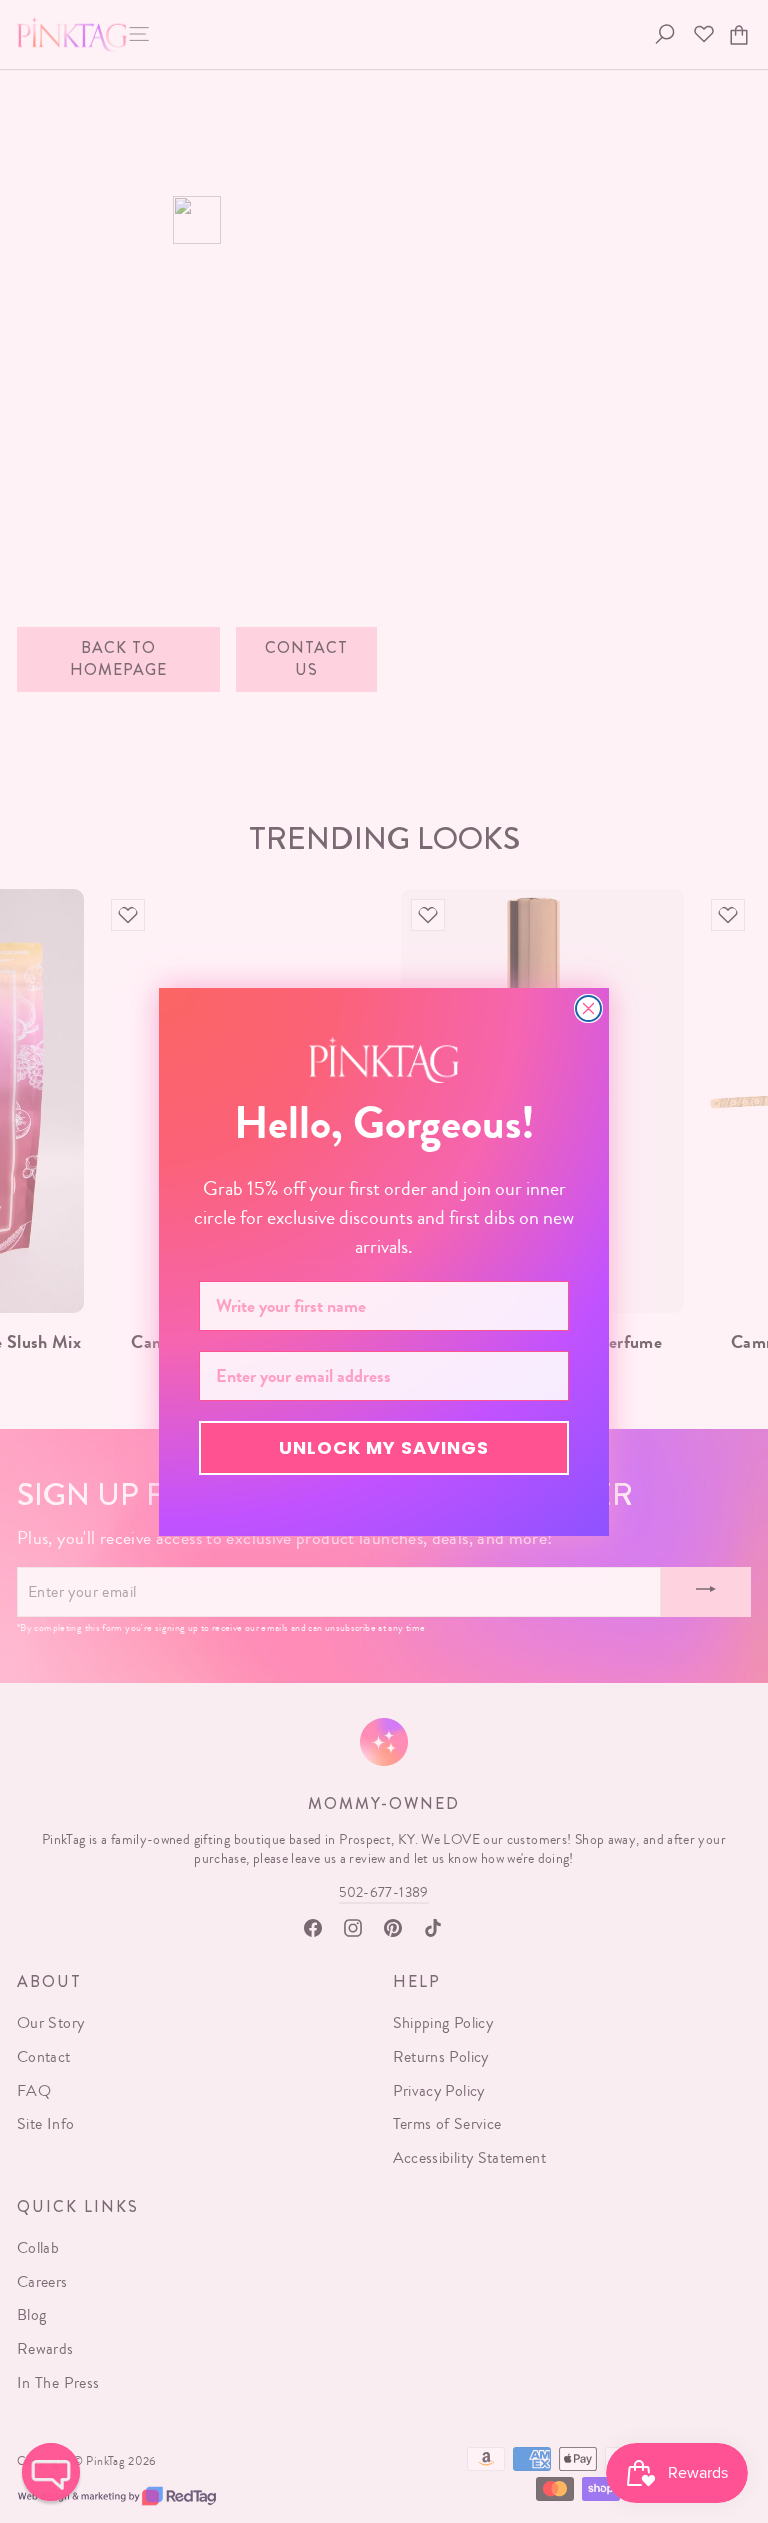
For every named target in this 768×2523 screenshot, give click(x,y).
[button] (51, 2472)
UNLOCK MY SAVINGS (384, 1447)
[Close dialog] (588, 1008)
